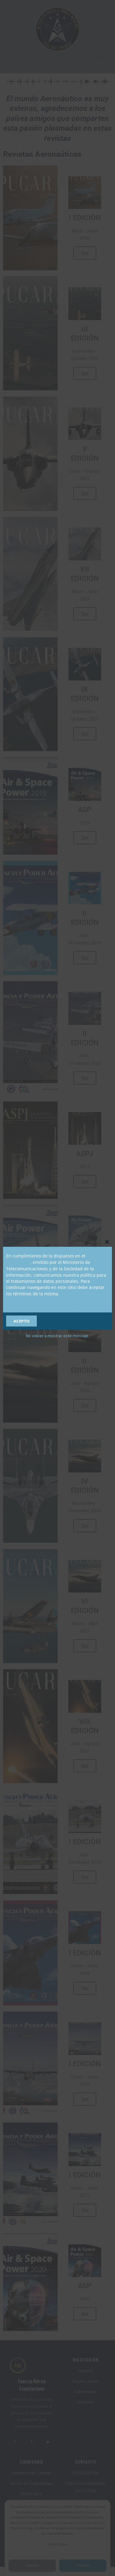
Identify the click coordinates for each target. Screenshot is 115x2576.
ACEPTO (22, 1321)
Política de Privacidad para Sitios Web (45, 1303)
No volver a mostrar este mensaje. (58, 1336)
